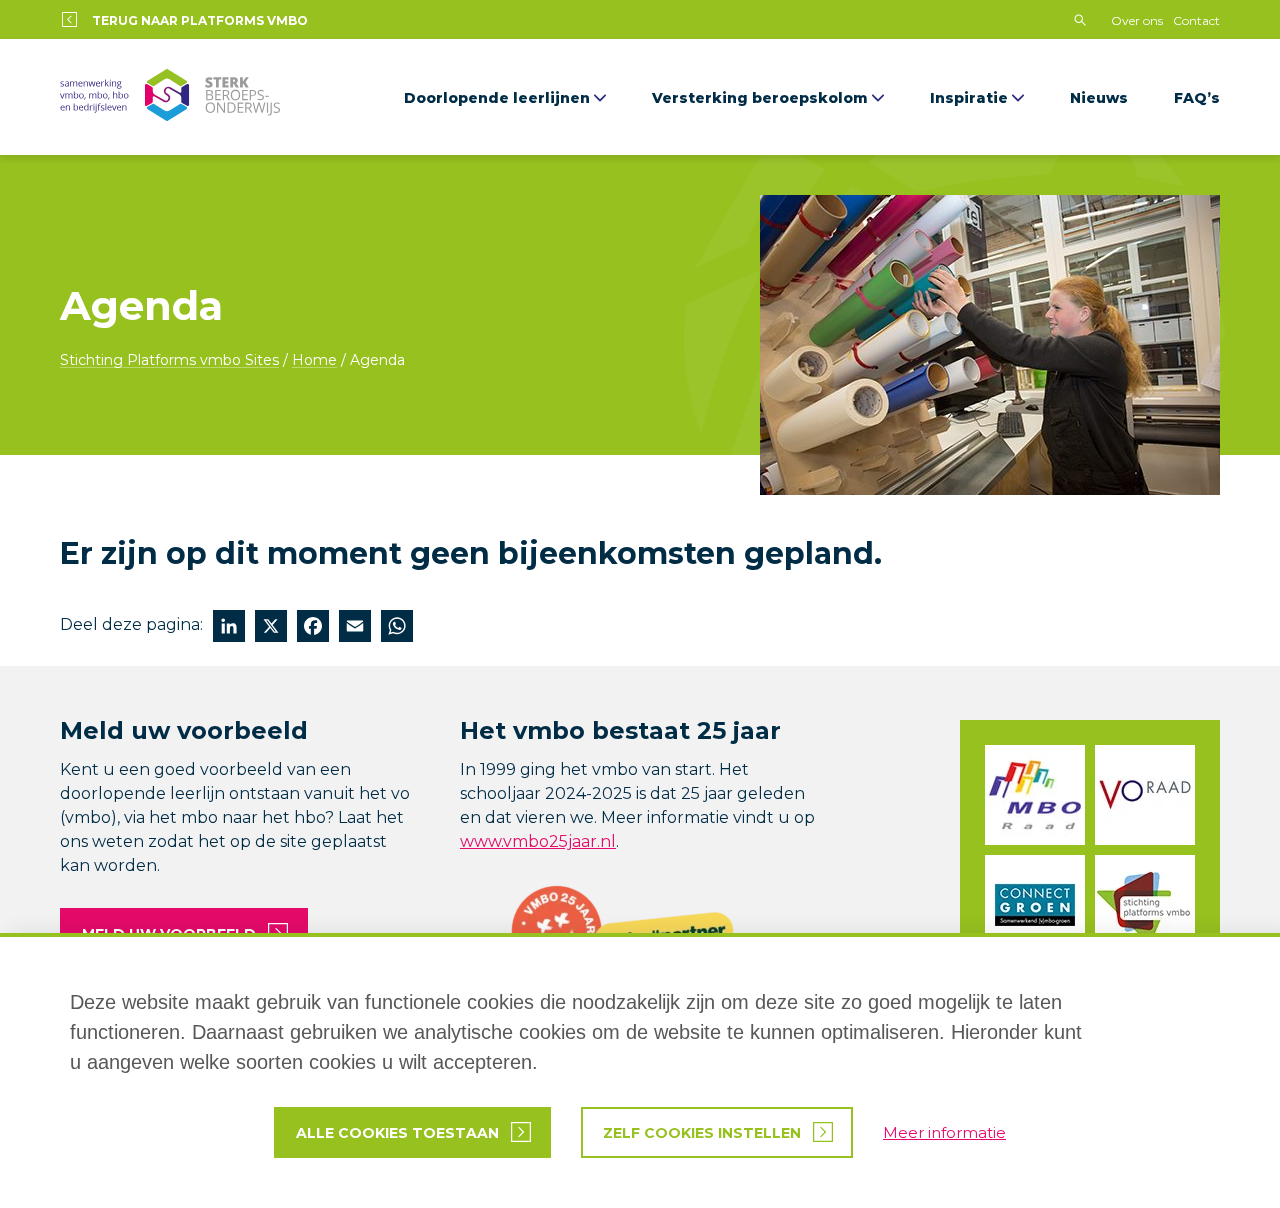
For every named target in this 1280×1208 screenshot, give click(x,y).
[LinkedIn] (229, 628)
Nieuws (1099, 98)
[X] (271, 628)
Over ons (1137, 20)
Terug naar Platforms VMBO (200, 20)
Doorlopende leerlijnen (497, 98)
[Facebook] (313, 628)
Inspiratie (969, 98)
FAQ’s (1197, 98)
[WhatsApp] (397, 628)
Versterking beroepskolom (760, 98)
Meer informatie (944, 1132)
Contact (1196, 20)
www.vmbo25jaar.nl (538, 841)
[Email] (355, 628)
